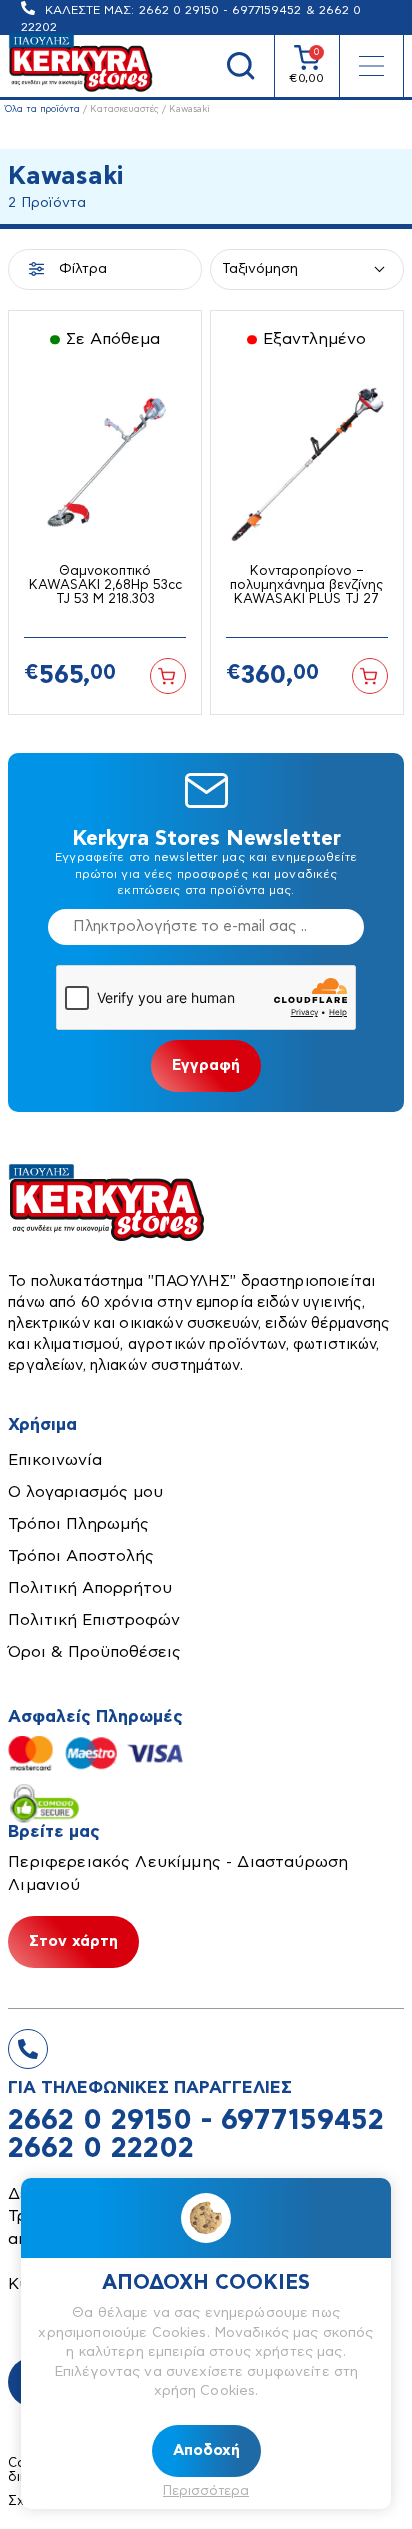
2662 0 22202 (101, 2149)
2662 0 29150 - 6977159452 (220, 10)
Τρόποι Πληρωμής (78, 1524)
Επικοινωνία (55, 1460)
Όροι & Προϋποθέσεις (94, 1652)
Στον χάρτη (73, 1941)
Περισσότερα (206, 2491)
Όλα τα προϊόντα (42, 109)
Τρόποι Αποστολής (81, 1556)
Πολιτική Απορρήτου (90, 1588)
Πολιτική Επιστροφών (94, 1620)
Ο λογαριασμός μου (85, 1492)
